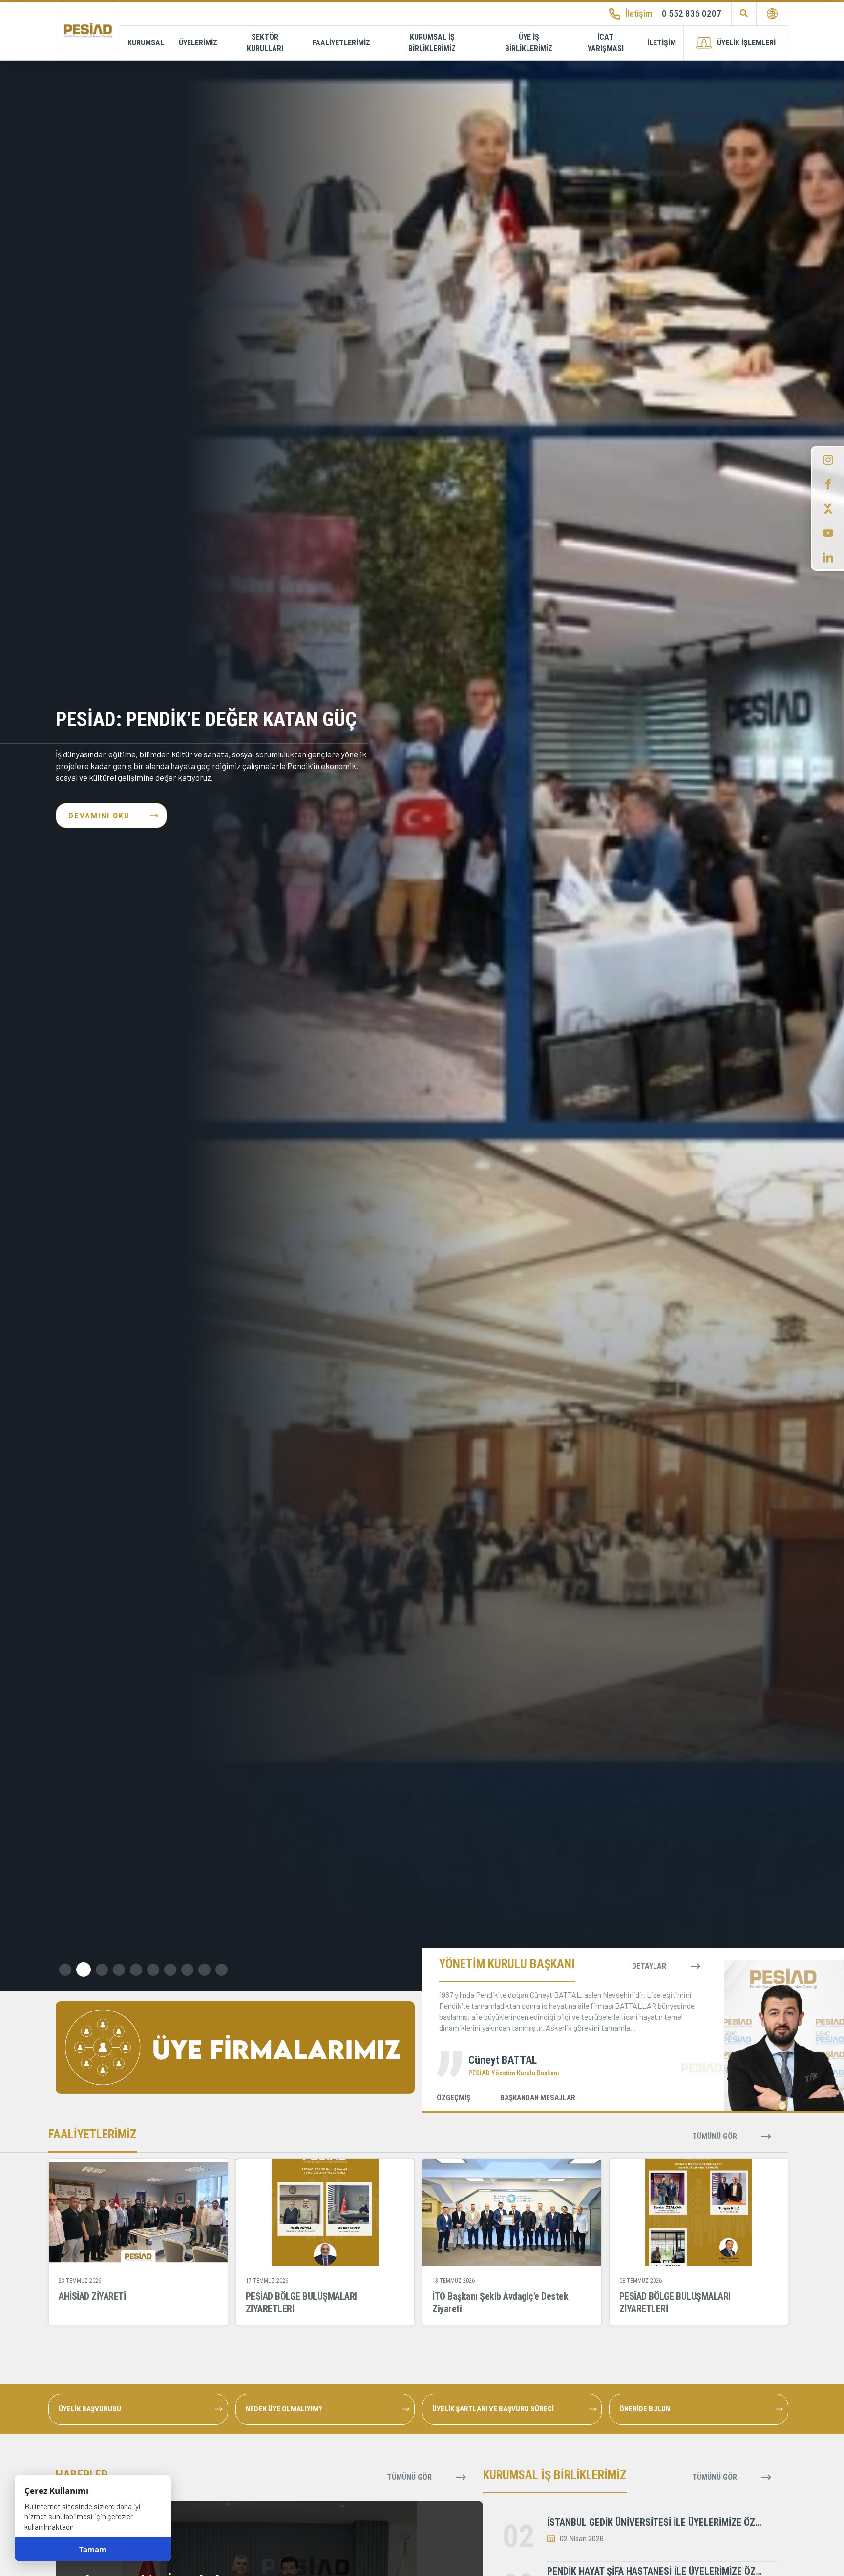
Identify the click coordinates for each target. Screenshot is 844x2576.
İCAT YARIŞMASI (606, 43)
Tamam (93, 2549)
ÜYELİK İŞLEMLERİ (746, 43)
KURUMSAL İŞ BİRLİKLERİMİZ (432, 43)
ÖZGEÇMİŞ (454, 2098)
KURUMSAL (146, 43)
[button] (65, 1970)
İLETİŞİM (662, 43)
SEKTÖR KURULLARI (265, 43)
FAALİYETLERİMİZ (341, 43)
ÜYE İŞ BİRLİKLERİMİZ (529, 43)
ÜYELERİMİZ (198, 43)
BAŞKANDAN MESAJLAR (538, 2098)
